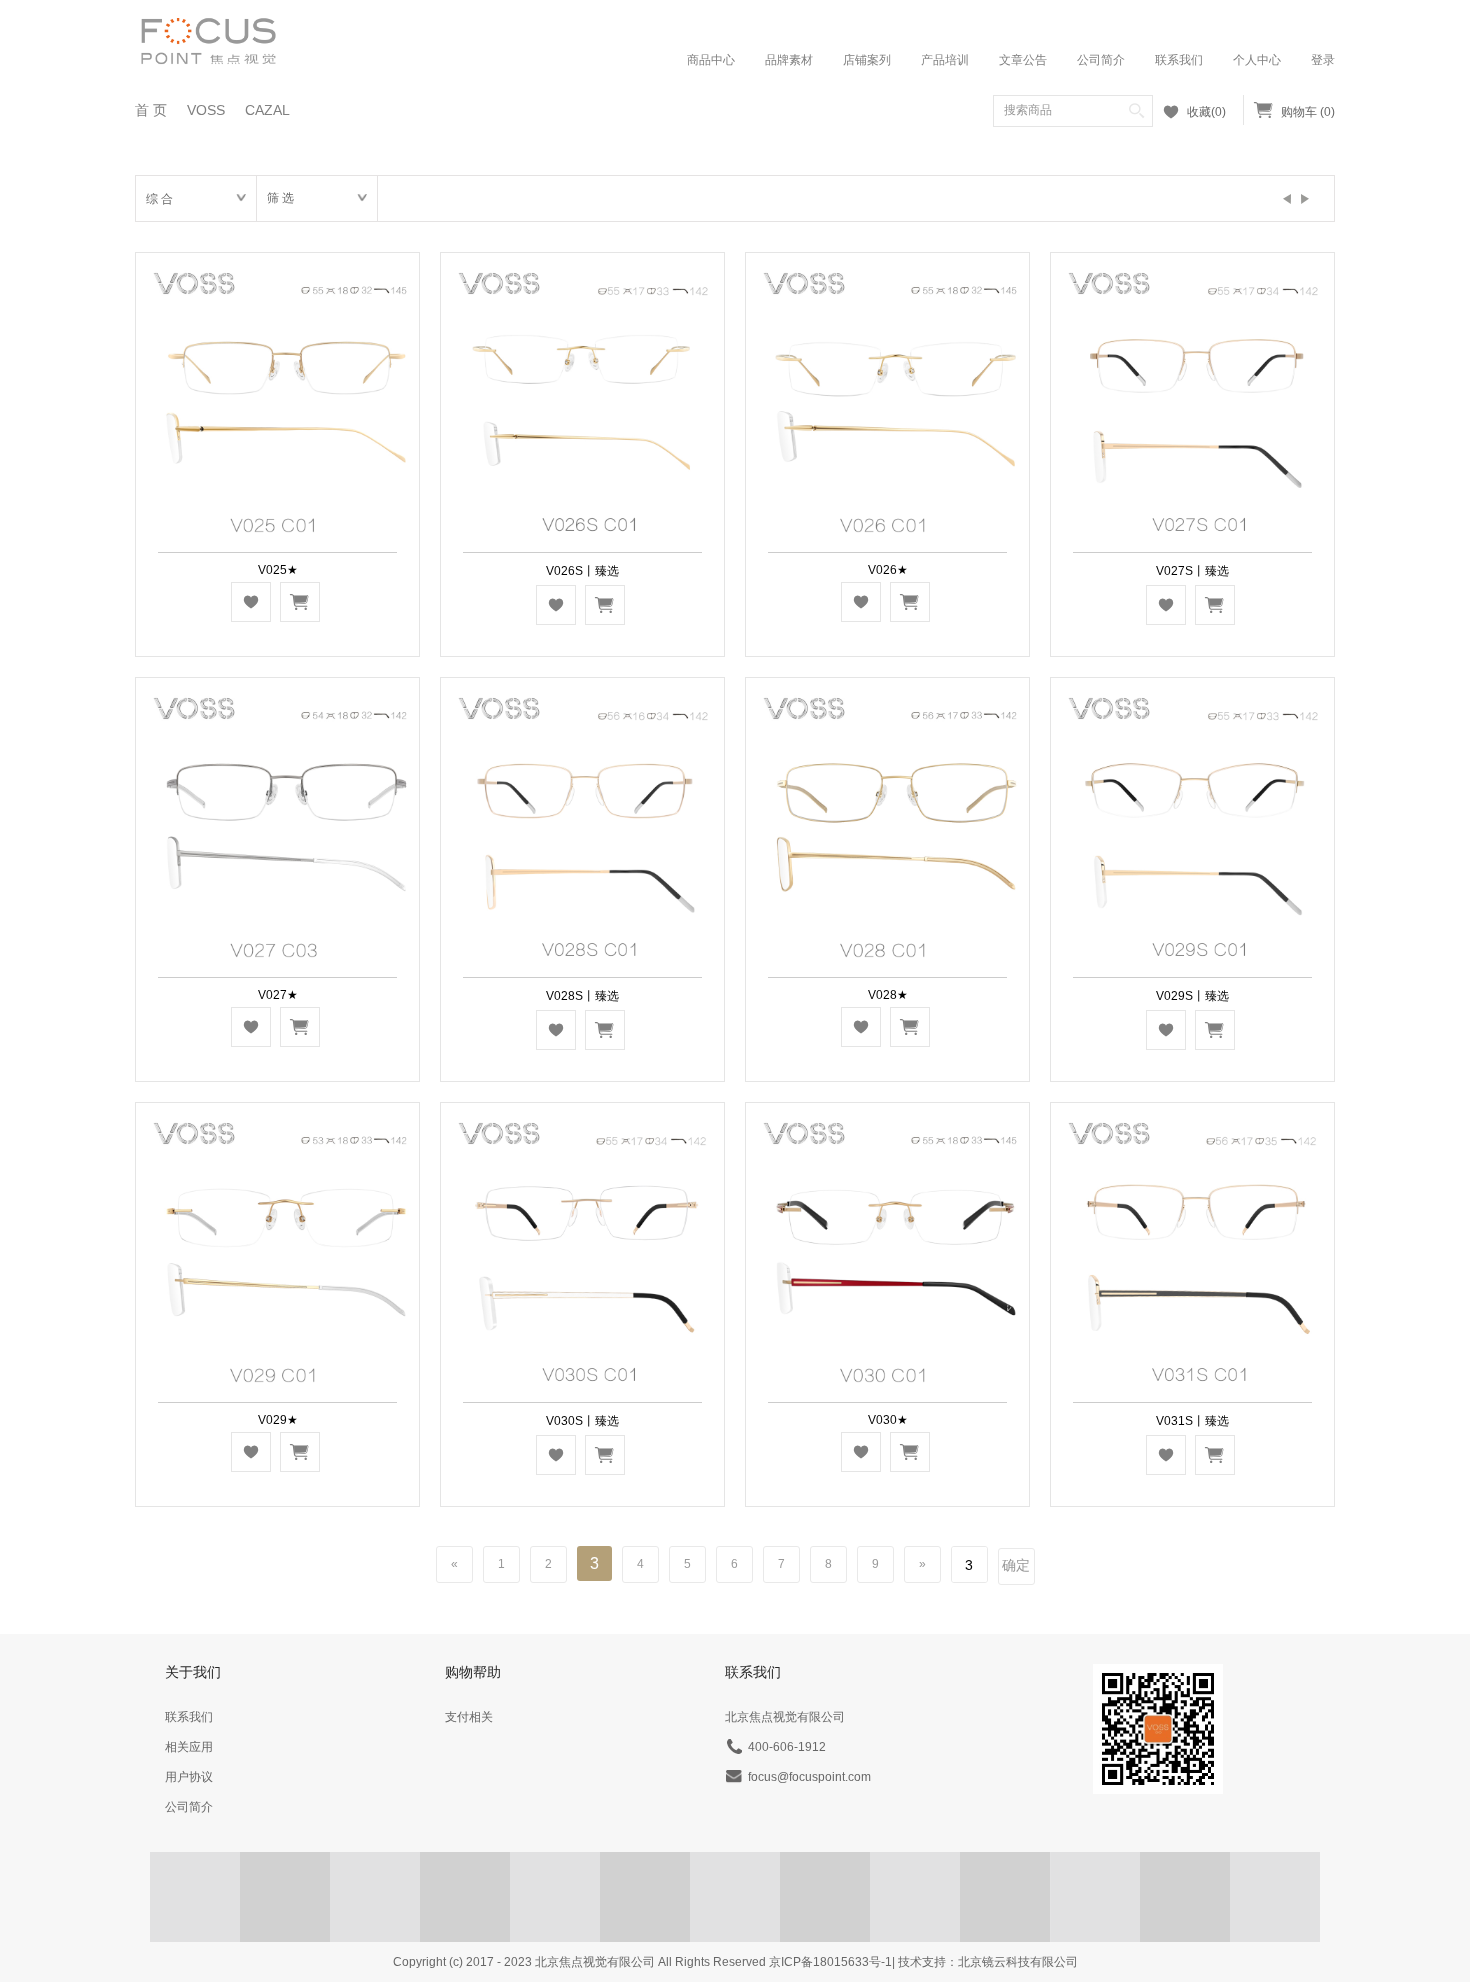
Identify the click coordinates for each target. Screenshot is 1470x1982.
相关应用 (189, 1747)
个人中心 (1257, 60)
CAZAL (267, 110)
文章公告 (1023, 60)
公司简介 (1101, 60)
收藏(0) (1206, 112)
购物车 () (1308, 112)
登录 (1323, 60)
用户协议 (189, 1777)
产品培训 (945, 60)
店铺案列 (867, 60)
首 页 (151, 110)
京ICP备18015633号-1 (830, 1962)
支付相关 (469, 1717)
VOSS (206, 110)
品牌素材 (789, 60)
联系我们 (1179, 60)
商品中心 (711, 60)
